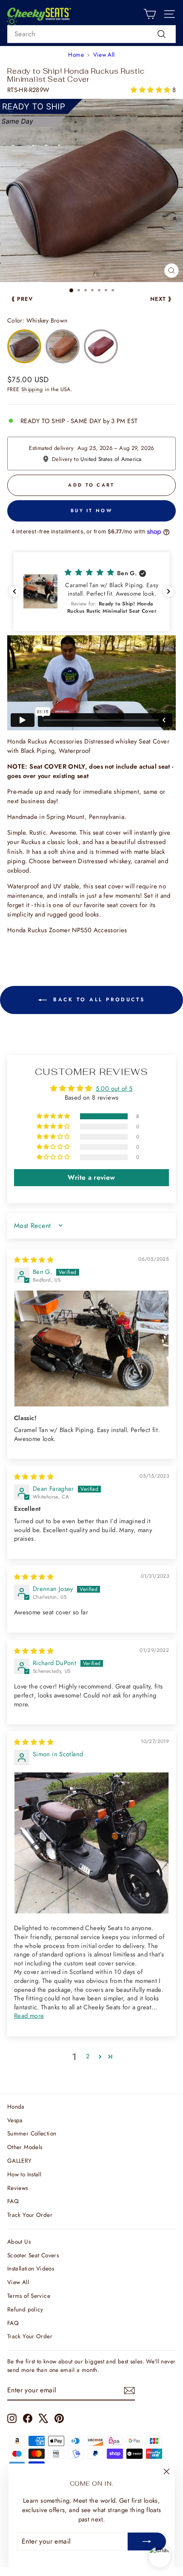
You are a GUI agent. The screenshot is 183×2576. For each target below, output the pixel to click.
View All (104, 55)
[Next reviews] (169, 591)
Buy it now (91, 510)
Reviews (18, 2188)
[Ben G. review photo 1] (91, 1349)
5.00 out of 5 (114, 1089)
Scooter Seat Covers (33, 2255)
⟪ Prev (22, 299)
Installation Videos (31, 2268)
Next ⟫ (161, 299)
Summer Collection (32, 2133)
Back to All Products (98, 1000)
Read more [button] (29, 2016)
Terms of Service (29, 2296)
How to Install (24, 2174)
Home (76, 55)
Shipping (32, 389)
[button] (151, 90)
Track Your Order (30, 2215)
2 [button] (88, 2056)
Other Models (25, 2147)
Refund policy (25, 2309)
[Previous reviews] (14, 591)
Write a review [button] (91, 1177)
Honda (16, 2106)
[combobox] (91, 34)
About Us (19, 2242)
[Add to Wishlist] (10, 109)
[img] (34, 1260)
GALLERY (20, 2161)
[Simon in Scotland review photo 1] (91, 1843)
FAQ (13, 2201)
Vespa (15, 2120)
